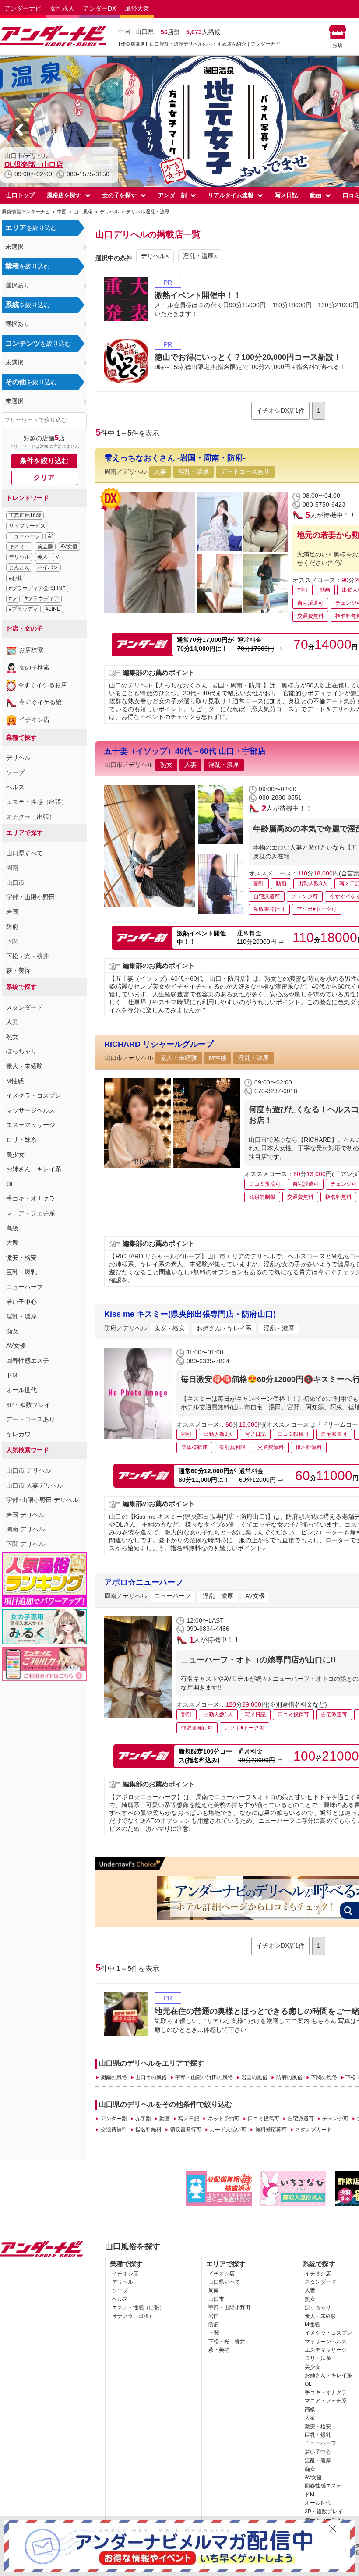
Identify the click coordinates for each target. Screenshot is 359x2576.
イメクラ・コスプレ (34, 1095)
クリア (44, 477)
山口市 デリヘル (28, 1470)
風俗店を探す (64, 195)
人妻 (12, 1022)
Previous (20, 130)
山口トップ (20, 195)
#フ (13, 599)
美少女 (15, 1155)
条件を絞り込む (44, 461)
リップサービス (27, 526)
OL (10, 1184)
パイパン (48, 567)
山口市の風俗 (151, 2077)
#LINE (53, 609)
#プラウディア (42, 599)
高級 (12, 1228)
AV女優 (69, 546)
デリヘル (19, 557)
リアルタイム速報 (231, 195)
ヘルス (15, 787)
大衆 (12, 1243)
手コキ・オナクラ (31, 1198)
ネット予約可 (223, 2119)
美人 (42, 557)
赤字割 (143, 2119)
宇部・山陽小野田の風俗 (204, 2077)
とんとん (19, 567)
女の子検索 (34, 667)
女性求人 (62, 8)
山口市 (15, 882)
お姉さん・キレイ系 (34, 1169)
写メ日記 (286, 195)
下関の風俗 (324, 2077)
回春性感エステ (28, 1361)
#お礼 (16, 578)
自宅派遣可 (301, 2119)
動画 (316, 195)
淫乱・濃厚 (21, 1316)
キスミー (19, 546)
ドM (12, 1375)
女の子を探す (120, 195)
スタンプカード (313, 2130)
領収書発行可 (186, 2130)
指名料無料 (148, 2130)
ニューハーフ (25, 536)
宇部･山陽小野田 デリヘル (42, 1500)
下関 (12, 941)
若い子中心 (21, 1302)
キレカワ (18, 1434)
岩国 (12, 912)
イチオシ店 (34, 719)
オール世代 (21, 1390)
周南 (12, 868)
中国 (124, 32)
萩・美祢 (18, 971)
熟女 (12, 1037)
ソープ (15, 772)
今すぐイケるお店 (42, 685)
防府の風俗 (289, 2077)
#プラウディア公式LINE (37, 588)
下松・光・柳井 (28, 956)
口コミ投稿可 (264, 2119)
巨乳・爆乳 (21, 1272)
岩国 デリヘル (25, 1515)
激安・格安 (21, 1258)
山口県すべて (25, 853)
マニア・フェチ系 (31, 1213)
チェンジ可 (335, 2119)
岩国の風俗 (254, 2077)
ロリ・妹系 (21, 1140)
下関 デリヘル (25, 1544)
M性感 (15, 1081)
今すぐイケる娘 (40, 702)
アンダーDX (100, 8)
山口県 (144, 32)
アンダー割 (172, 195)
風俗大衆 (137, 8)
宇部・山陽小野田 (31, 897)
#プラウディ (23, 609)
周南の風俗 (114, 2077)
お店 (338, 45)
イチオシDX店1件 (280, 411)
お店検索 (31, 650)
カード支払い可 (228, 2130)
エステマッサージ (31, 1125)
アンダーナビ (23, 8)
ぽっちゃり (21, 1051)
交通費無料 (114, 2130)
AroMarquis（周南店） (41, 165)
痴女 (12, 1331)
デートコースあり (31, 1419)
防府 (12, 927)
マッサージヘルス (31, 1110)
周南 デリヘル (25, 1529)
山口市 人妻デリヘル (35, 1485)
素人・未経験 (25, 1066)
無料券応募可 (271, 2130)
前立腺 (45, 546)
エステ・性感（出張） (37, 802)
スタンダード (25, 1007)
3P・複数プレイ (28, 1405)
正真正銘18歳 (25, 515)
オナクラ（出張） (31, 817)
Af (50, 536)
